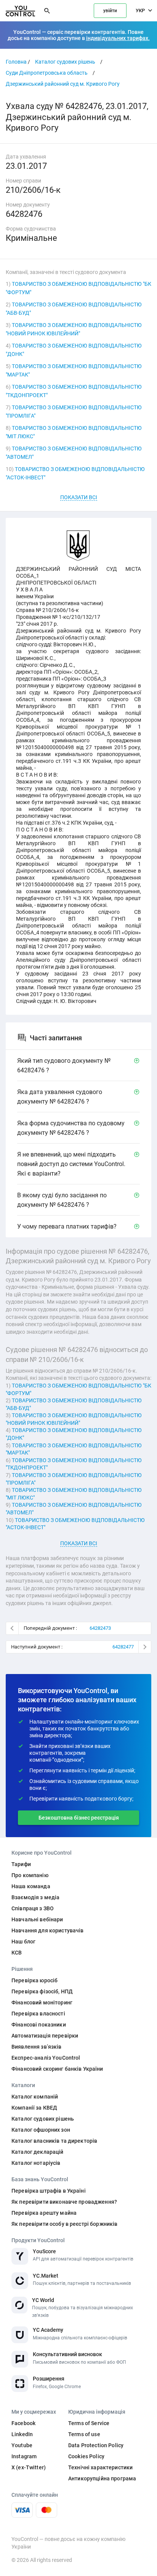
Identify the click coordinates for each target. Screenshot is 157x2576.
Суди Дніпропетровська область (47, 73)
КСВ (17, 1953)
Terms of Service (89, 2423)
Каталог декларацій (38, 2152)
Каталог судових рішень (65, 62)
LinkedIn (22, 2434)
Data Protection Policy (96, 2445)
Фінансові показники (39, 2025)
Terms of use (84, 2434)
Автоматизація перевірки (45, 2036)
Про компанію (30, 1875)
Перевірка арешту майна (44, 2213)
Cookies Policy (86, 2456)
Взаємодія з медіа (35, 1897)
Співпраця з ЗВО (33, 1908)
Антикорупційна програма (102, 2478)
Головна (16, 62)
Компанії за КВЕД (34, 2108)
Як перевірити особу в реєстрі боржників (64, 2224)
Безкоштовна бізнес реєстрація (79, 1818)
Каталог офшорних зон (41, 2130)
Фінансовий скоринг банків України (57, 2069)
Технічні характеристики (100, 2467)
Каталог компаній (35, 2097)
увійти (110, 11)
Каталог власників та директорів (54, 2141)
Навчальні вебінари (37, 1919)
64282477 (123, 1647)
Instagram (24, 2456)
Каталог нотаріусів (36, 2163)
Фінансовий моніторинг (42, 2002)
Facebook (23, 2423)
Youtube (22, 2445)
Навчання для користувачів (48, 1930)
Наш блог (23, 1942)
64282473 (100, 1628)
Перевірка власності (38, 2014)
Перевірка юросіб (34, 1980)
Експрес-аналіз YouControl (46, 2058)
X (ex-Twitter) (29, 2467)
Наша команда (31, 1886)
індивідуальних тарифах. (118, 38)
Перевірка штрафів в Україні (49, 2191)
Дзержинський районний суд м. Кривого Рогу (63, 84)
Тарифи (21, 1864)
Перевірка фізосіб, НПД (42, 1991)
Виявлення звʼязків (37, 2047)
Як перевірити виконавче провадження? (64, 2202)
